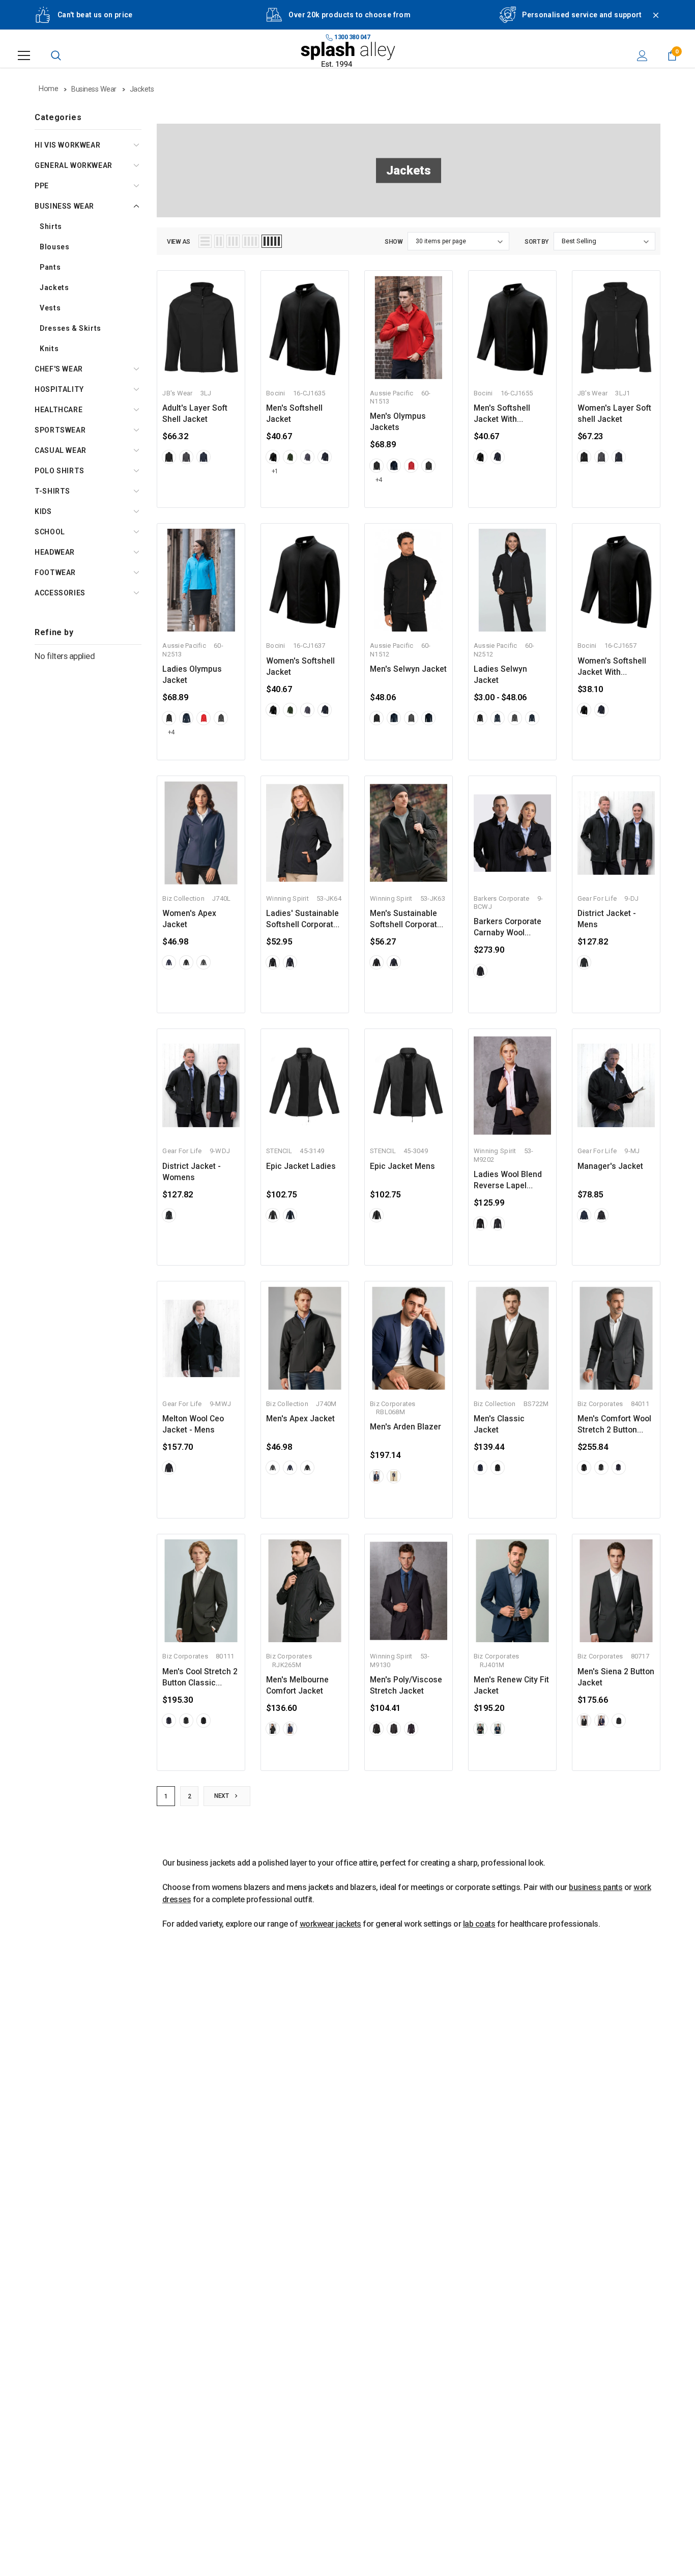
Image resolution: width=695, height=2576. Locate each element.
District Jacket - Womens (192, 1172)
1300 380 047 (352, 37)
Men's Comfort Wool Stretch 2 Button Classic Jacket (614, 1425)
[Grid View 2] (219, 241)
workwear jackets (330, 1924)
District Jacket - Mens (607, 919)
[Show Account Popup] (642, 55)
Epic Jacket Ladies (301, 1166)
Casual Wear (61, 450)
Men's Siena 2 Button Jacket (616, 1677)
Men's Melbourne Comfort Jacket (297, 1685)
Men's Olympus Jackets (398, 422)
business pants (596, 1887)
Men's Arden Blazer (406, 1427)
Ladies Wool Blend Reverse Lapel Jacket (508, 1181)
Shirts (51, 226)
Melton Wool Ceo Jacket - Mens (193, 1424)
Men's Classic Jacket (499, 1424)
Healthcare (59, 410)
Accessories (60, 593)
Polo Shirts (60, 471)
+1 (275, 471)
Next (222, 1796)
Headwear (55, 552)
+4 (379, 480)
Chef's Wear (59, 369)
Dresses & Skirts (70, 328)
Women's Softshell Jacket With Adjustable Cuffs (612, 667)
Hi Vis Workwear (67, 145)
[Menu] (24, 55)
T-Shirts (52, 491)
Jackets (54, 288)
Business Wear (64, 206)
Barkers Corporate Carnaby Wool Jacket (508, 928)
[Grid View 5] (272, 241)
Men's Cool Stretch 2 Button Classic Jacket (200, 1678)
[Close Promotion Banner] (651, 21)
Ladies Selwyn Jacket (500, 675)
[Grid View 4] (251, 241)
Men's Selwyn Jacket (408, 669)
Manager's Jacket (610, 1166)
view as (179, 242)
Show (394, 242)
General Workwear (74, 165)
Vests (50, 308)
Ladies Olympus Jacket (192, 675)
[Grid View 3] (233, 241)
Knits (49, 349)
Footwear (55, 573)
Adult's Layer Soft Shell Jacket (195, 414)
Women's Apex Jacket (189, 919)
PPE (42, 186)
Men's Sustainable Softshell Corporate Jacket (406, 920)
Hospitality (59, 389)
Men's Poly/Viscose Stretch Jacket (406, 1685)
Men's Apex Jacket (300, 1419)
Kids (43, 511)
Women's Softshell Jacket (300, 667)
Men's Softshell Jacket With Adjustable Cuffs (504, 414)
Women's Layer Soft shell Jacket (614, 414)
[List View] (205, 241)
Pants (50, 267)
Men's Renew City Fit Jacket (511, 1685)
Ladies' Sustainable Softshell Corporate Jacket (302, 920)
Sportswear (60, 430)
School (50, 532)
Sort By (537, 242)
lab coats (479, 1924)
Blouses (54, 247)
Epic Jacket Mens (402, 1166)
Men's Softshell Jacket (294, 414)
